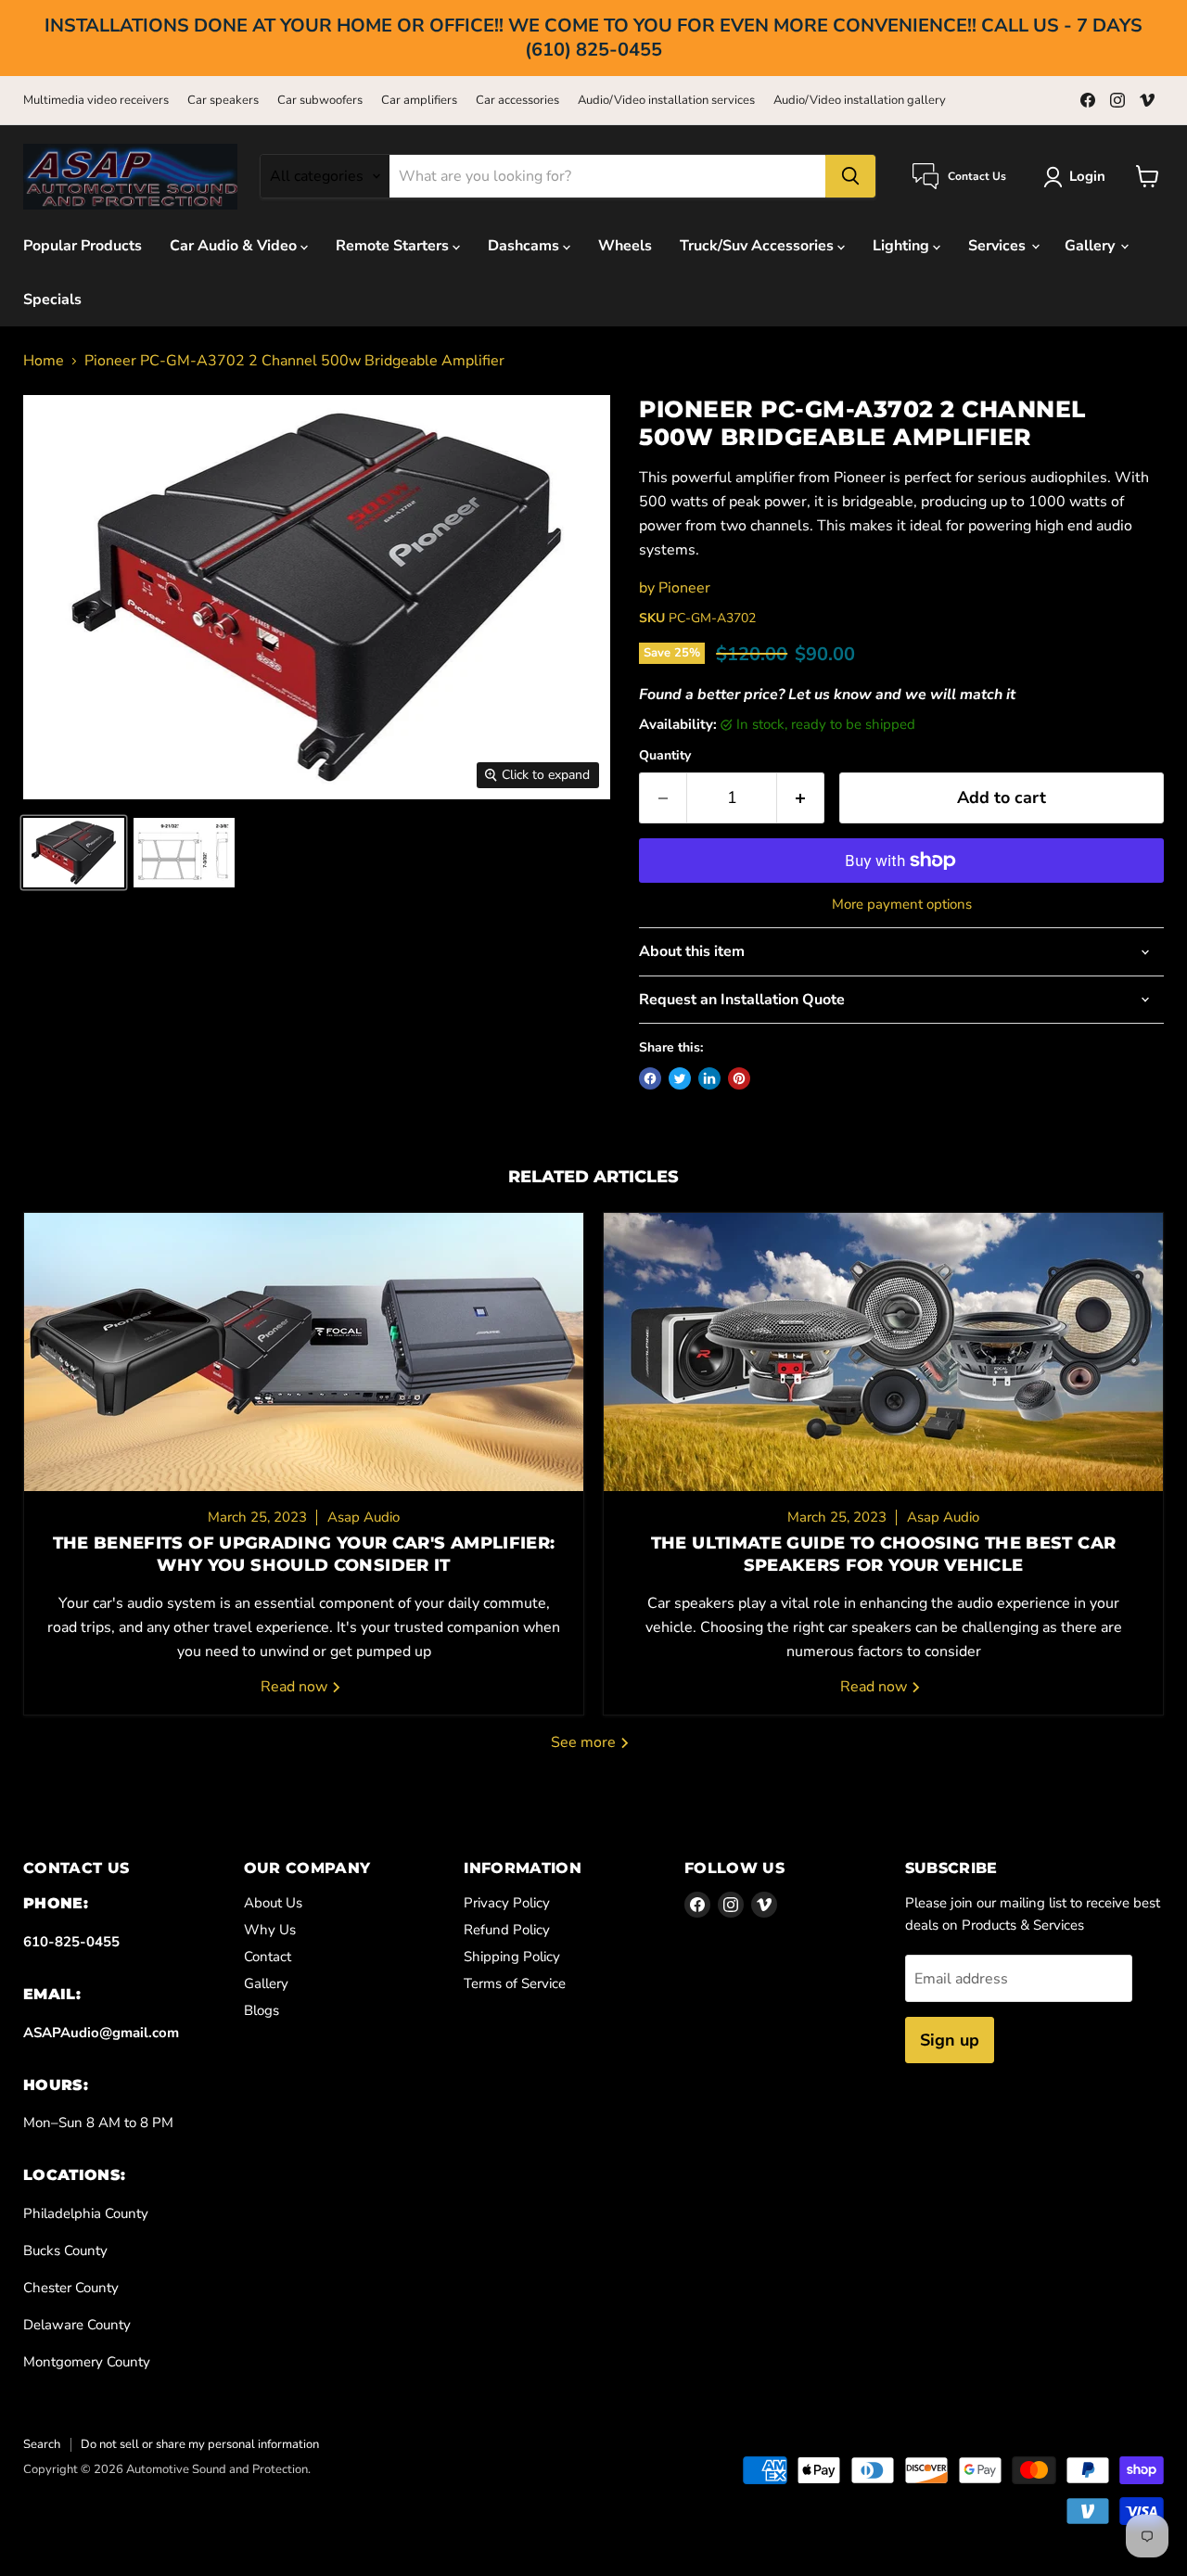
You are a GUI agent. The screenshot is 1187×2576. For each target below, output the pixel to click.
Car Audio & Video (235, 246)
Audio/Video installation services (666, 101)
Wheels (625, 246)
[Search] (850, 176)
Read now (296, 1687)
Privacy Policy (507, 1903)
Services (999, 246)
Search (42, 2444)
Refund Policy (507, 1930)
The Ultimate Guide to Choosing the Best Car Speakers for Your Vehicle (883, 1554)
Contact (268, 1957)
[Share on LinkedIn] (709, 1078)
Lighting (903, 246)
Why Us (270, 1930)
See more (585, 1742)
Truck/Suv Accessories (759, 246)
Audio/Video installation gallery (860, 101)
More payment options (902, 905)
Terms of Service (515, 1983)
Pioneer (684, 588)
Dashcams (525, 246)
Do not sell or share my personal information (200, 2444)
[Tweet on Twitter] (680, 1078)
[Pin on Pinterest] (739, 1078)
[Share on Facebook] (650, 1078)
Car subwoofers (320, 101)
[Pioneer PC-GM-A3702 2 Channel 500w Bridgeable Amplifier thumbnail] (74, 853)
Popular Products (83, 246)
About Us (273, 1903)
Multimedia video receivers (96, 101)
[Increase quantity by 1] (801, 798)
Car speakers (223, 101)
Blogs (262, 2010)
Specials (52, 300)
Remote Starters (394, 246)
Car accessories (517, 101)
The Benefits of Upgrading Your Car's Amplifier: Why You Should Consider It (304, 1554)
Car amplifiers (419, 101)
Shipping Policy (512, 1957)
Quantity (665, 756)
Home (44, 361)
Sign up (950, 2040)
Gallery (1091, 246)
